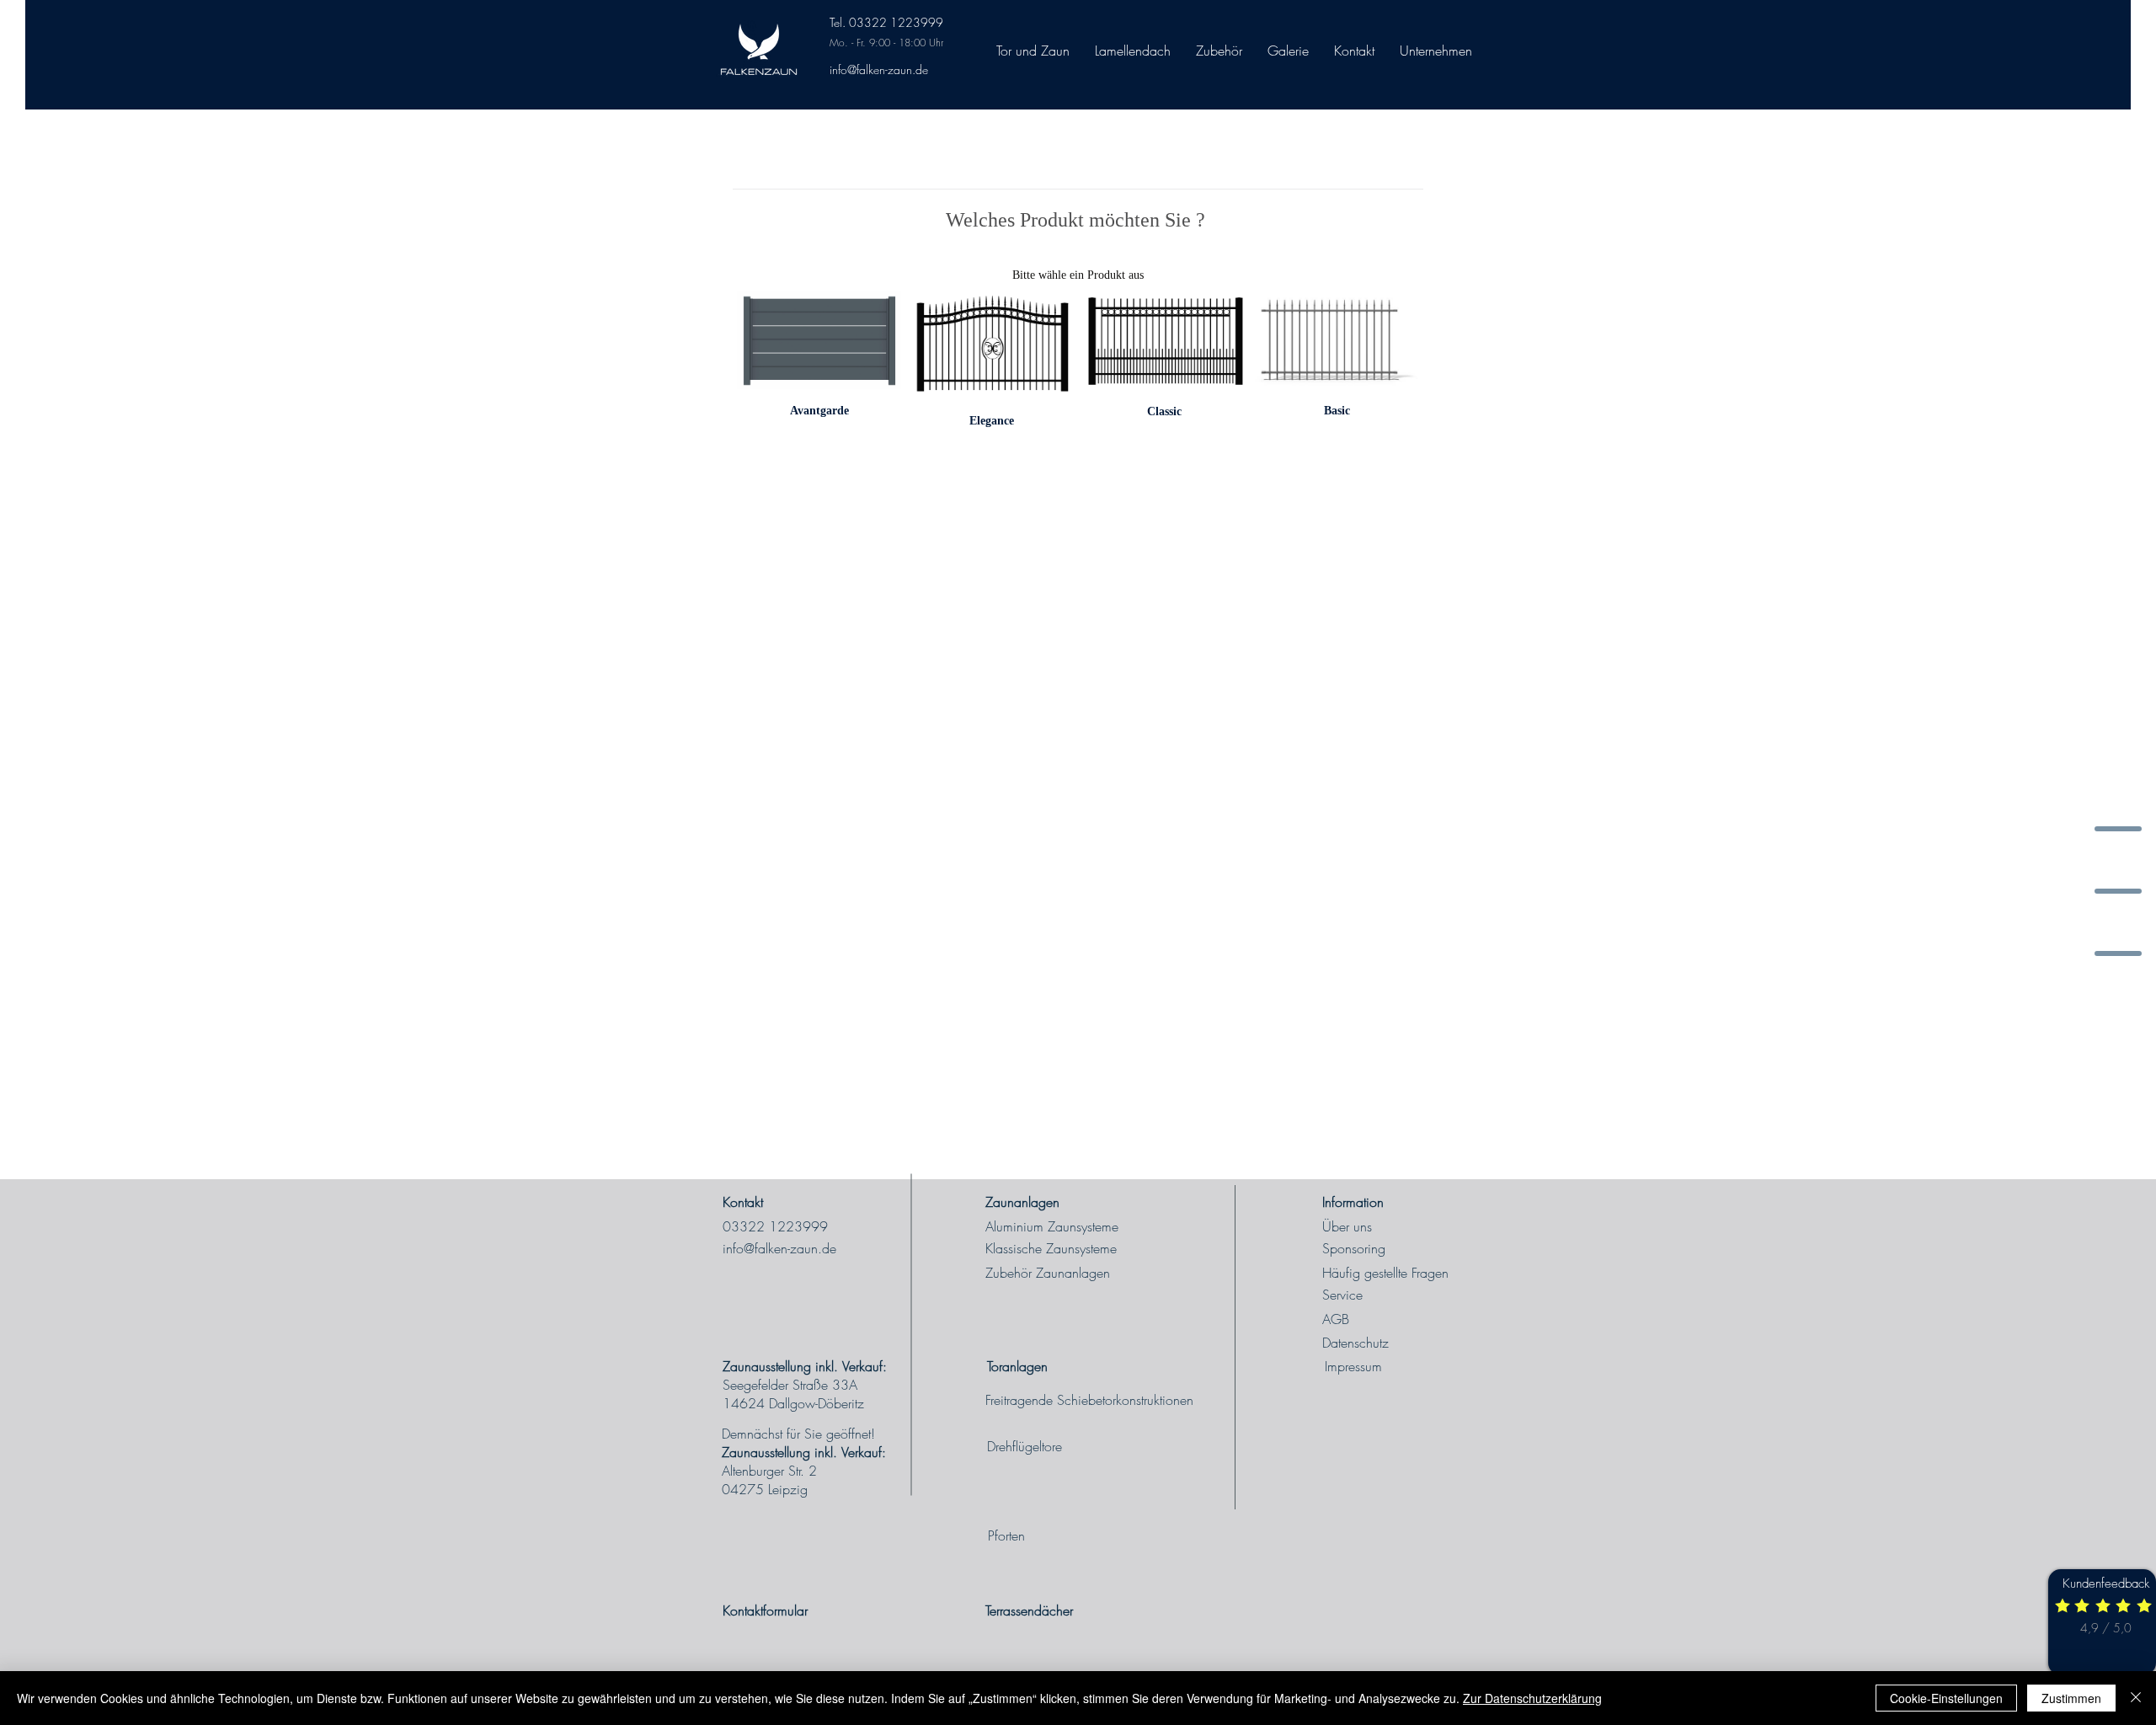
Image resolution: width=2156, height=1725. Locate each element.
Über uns (1347, 1226)
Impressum (1353, 1366)
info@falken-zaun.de (879, 69)
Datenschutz (1356, 1343)
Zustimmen (2071, 1698)
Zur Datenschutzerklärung (1532, 1698)
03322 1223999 (775, 1226)
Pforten (1006, 1535)
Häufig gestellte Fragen (1385, 1273)
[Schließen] (2136, 1698)
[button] (1436, 51)
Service (1342, 1295)
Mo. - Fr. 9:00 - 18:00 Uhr (886, 43)
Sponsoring (1354, 1248)
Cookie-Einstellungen (1946, 1698)
